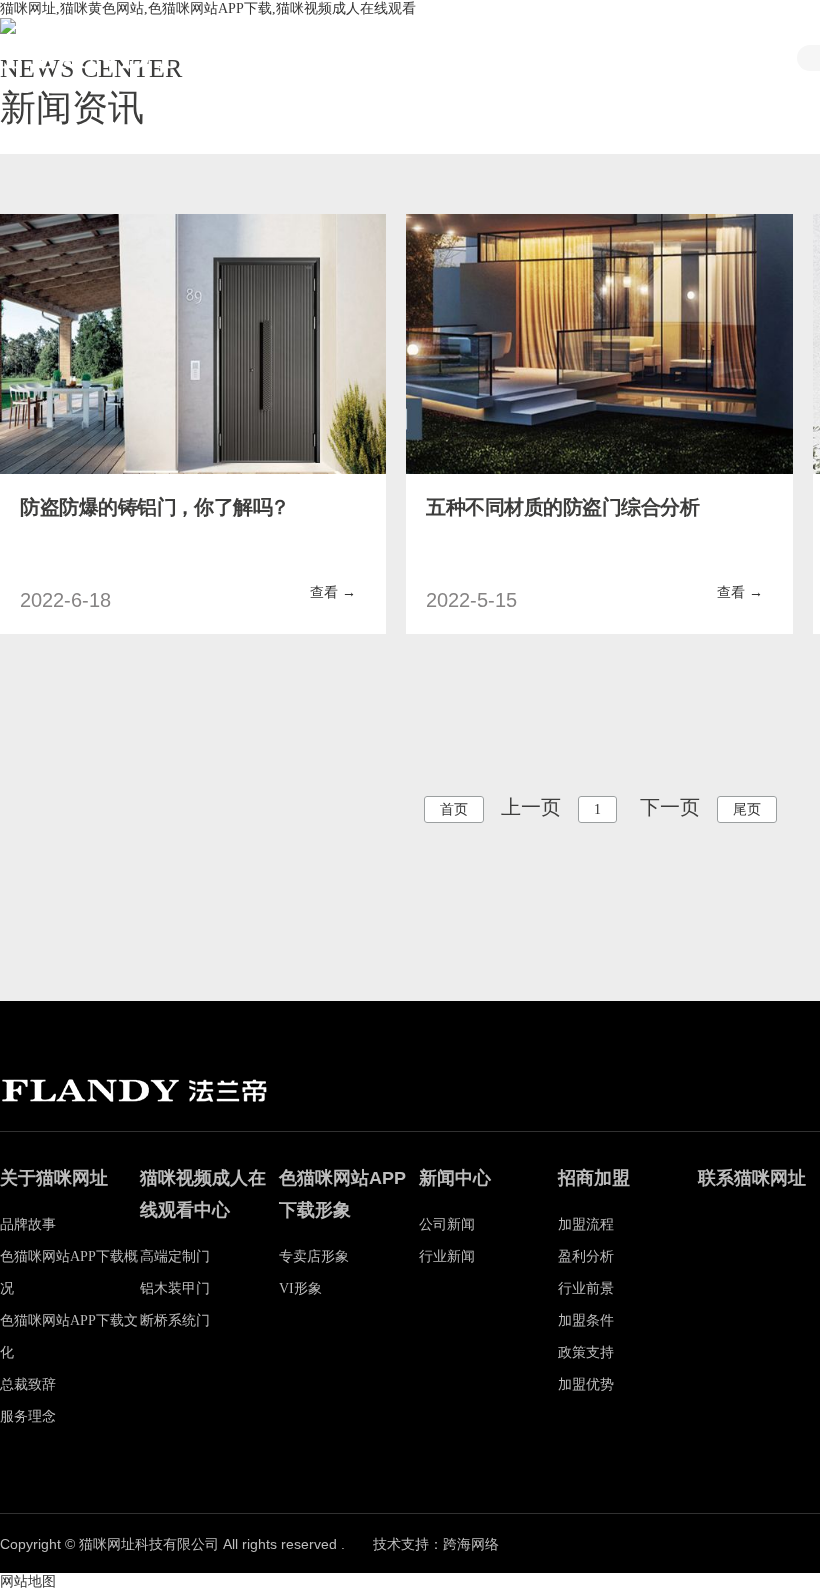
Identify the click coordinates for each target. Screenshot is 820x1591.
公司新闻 (447, 1224)
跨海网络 (471, 1544)
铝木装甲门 (175, 1288)
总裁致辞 (28, 1384)
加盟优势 (586, 1384)
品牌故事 (497, 57)
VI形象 (300, 1288)
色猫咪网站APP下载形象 (737, 60)
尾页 (747, 809)
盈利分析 (586, 1256)
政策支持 (586, 1352)
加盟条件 (586, 1320)
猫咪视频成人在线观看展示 (617, 60)
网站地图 (28, 1581)
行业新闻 (447, 1256)
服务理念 (28, 1416)
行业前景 (586, 1288)
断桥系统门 (175, 1320)
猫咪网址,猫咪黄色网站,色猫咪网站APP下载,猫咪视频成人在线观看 (208, 8)
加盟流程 (586, 1224)
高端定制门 (175, 1256)
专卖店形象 (314, 1256)
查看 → (333, 592)
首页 (377, 57)
